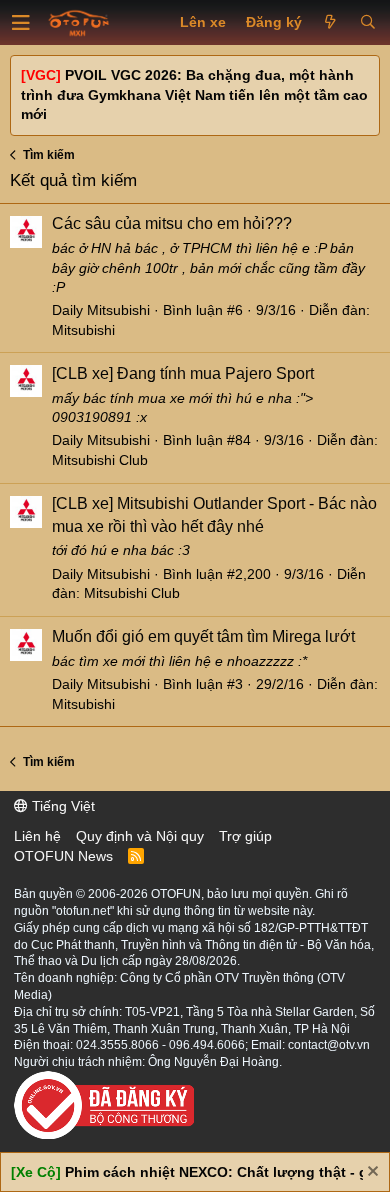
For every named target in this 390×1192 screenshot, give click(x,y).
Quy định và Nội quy (140, 836)
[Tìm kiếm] (367, 23)
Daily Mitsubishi (101, 310)
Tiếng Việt (61, 806)
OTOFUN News (63, 856)
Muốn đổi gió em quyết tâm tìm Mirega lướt (203, 636)
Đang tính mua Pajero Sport (183, 373)
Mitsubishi (83, 330)
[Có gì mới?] (330, 23)
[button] (21, 23)
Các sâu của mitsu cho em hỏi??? (172, 223)
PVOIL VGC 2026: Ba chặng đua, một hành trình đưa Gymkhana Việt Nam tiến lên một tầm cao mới (194, 94)
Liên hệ (37, 836)
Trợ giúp (245, 836)
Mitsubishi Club (100, 460)
